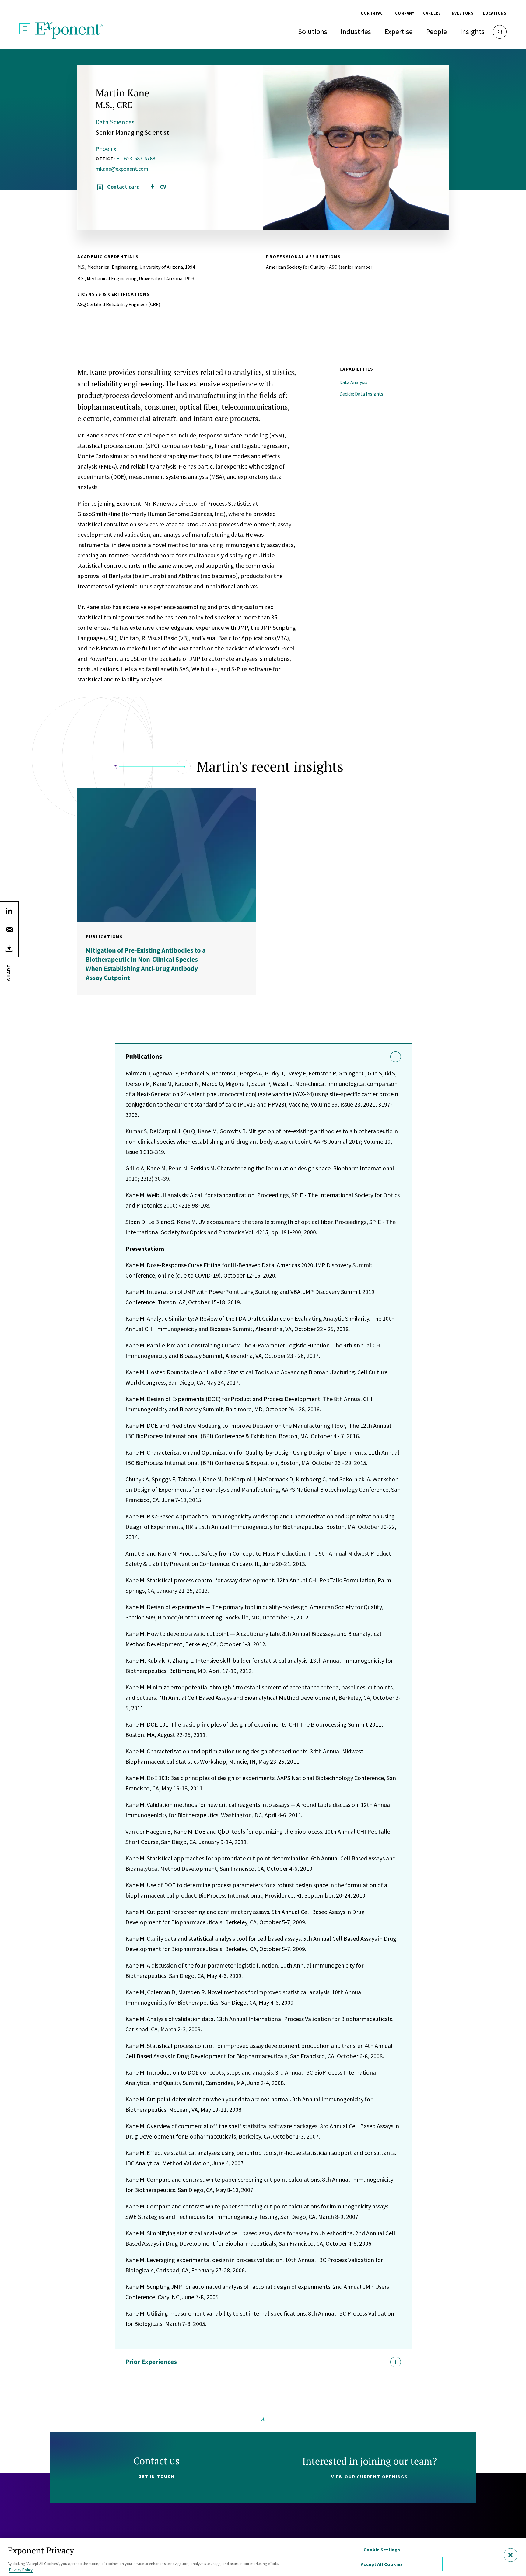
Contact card (123, 187)
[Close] (511, 2555)
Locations (495, 13)
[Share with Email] (9, 929)
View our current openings (370, 2477)
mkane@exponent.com (122, 169)
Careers (432, 13)
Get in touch (156, 2476)
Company (405, 13)
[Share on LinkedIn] (9, 911)
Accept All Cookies (382, 2564)
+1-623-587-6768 (136, 158)
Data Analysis (353, 382)
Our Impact (373, 13)
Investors (462, 13)
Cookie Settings (382, 2550)
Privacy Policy (21, 2570)
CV (163, 187)
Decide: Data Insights (361, 394)
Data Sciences (115, 122)
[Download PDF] (9, 948)
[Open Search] (500, 32)
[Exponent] (69, 31)
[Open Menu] (25, 29)
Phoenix (106, 149)
